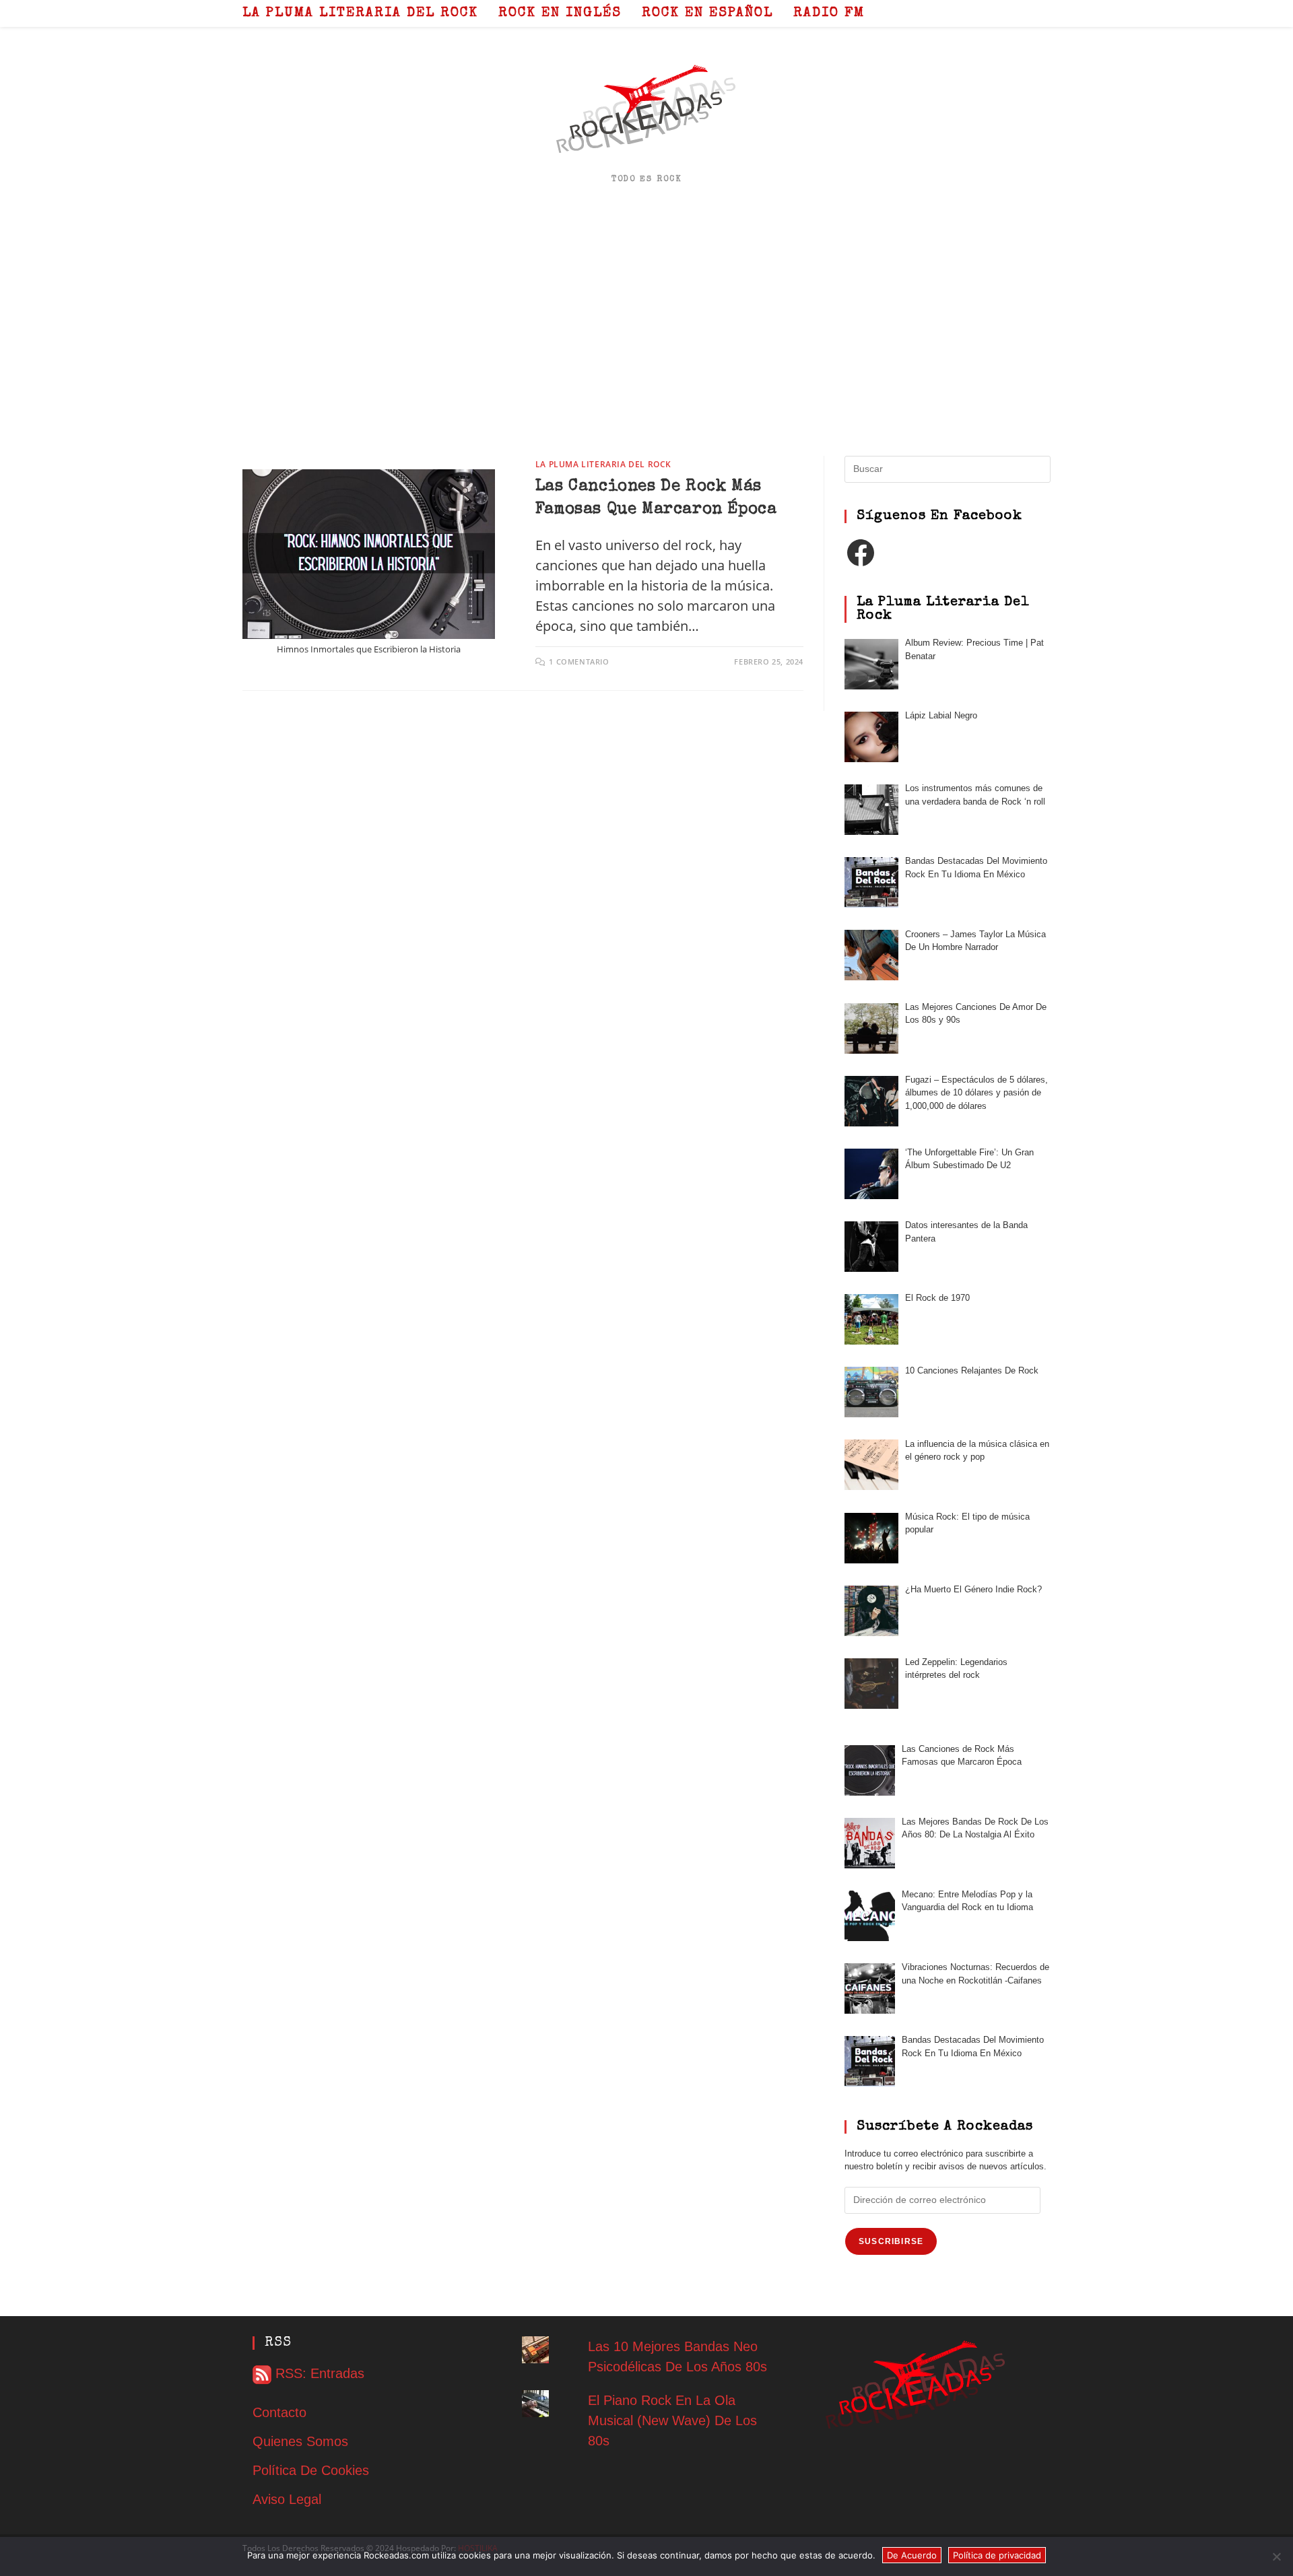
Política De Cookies (311, 2470)
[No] (1276, 2556)
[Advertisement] (646, 321)
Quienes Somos (300, 2441)
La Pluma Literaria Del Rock (603, 464)
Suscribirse (891, 2241)
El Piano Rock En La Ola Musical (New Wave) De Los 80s (672, 2420)
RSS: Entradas (318, 2373)
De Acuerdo (912, 2555)
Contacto (279, 2412)
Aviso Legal (287, 2499)
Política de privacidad (997, 2555)
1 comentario (579, 662)
